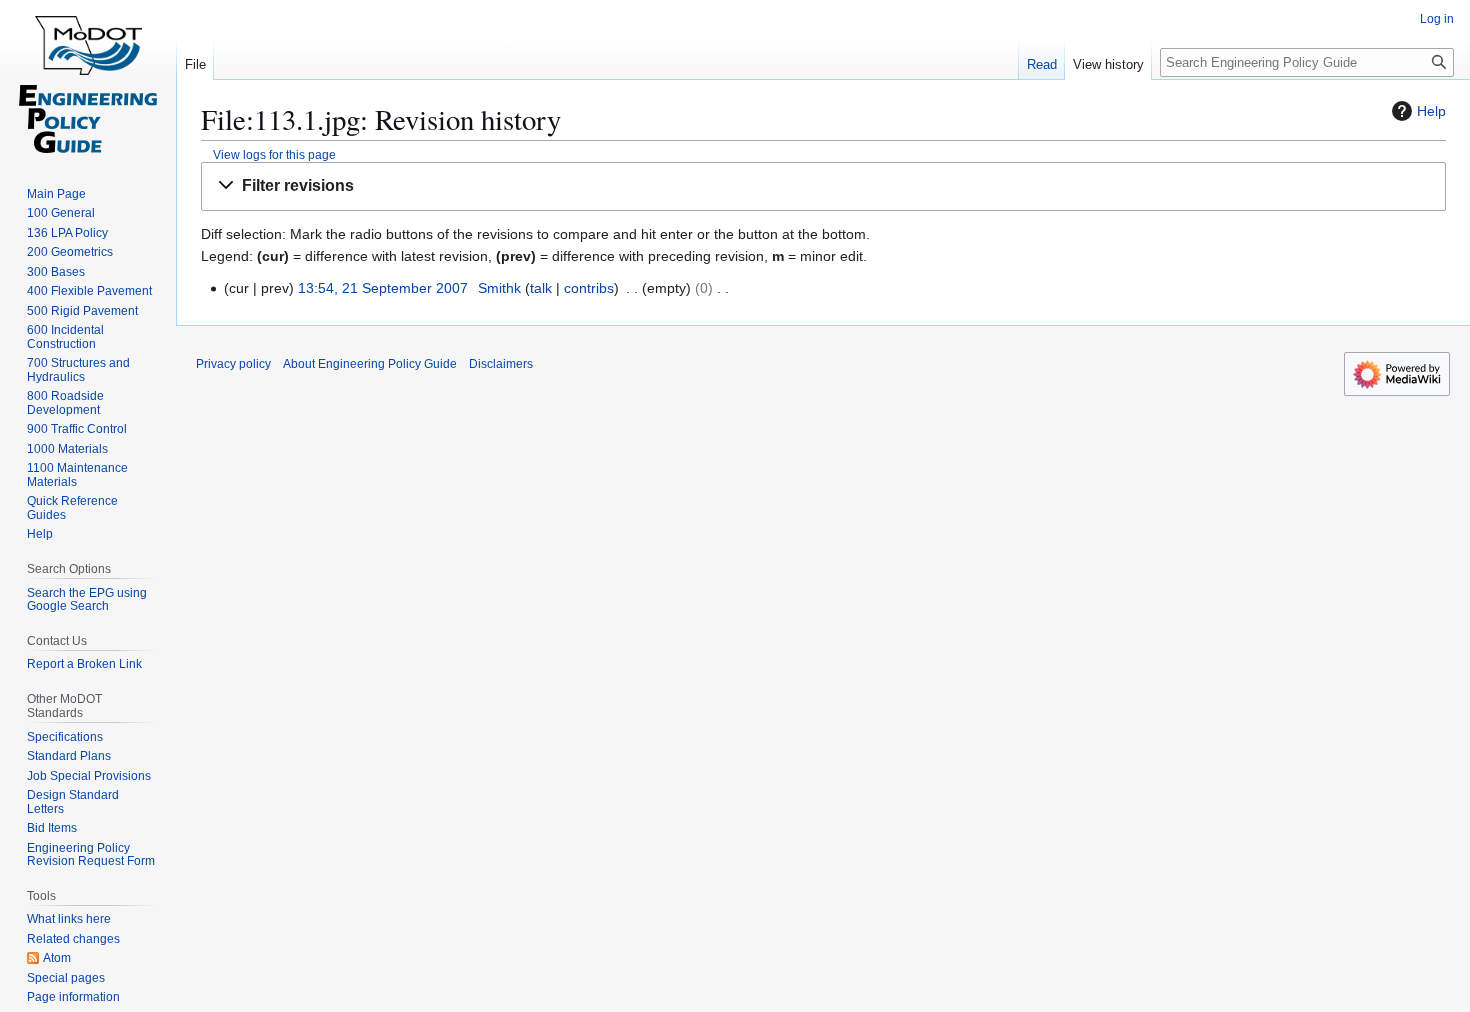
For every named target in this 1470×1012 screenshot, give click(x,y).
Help (1431, 111)
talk (541, 288)
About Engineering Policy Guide (370, 364)
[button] (823, 186)
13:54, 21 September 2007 (383, 288)
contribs (589, 288)
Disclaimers (501, 364)
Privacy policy (233, 364)
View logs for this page (274, 154)
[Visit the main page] (88, 80)
